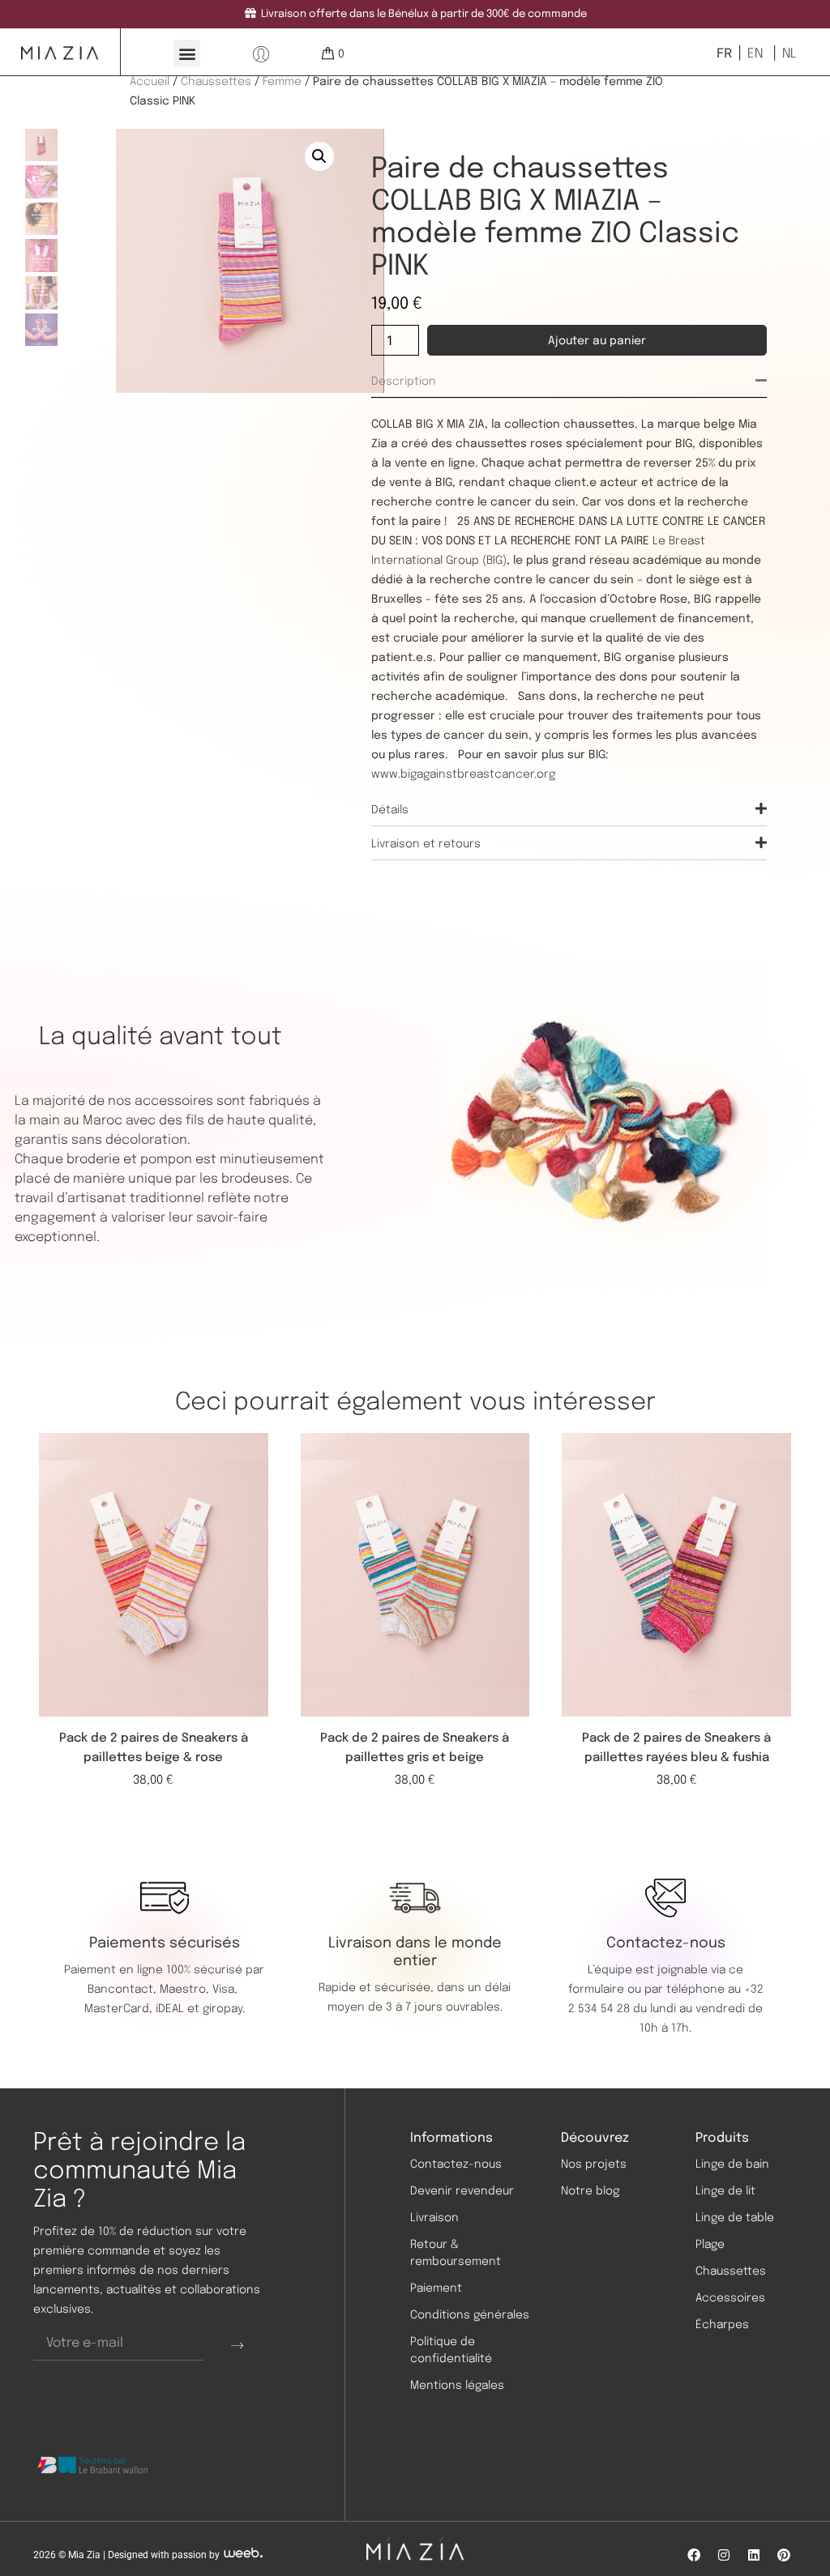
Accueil (150, 82)
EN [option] (755, 54)
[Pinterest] (784, 2555)
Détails (390, 810)
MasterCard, (118, 2009)
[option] (753, 53)
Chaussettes (216, 82)
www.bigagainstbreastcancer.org (463, 774)
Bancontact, (124, 1990)
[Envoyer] (237, 2344)
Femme (282, 82)
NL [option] (789, 54)
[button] (187, 53)
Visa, (227, 1990)
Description (404, 382)
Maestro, (186, 1990)
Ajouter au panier (597, 341)
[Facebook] (694, 2555)
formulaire (596, 1990)
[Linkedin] (754, 2555)
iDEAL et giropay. (200, 2009)
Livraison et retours (426, 844)
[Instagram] (724, 2555)
